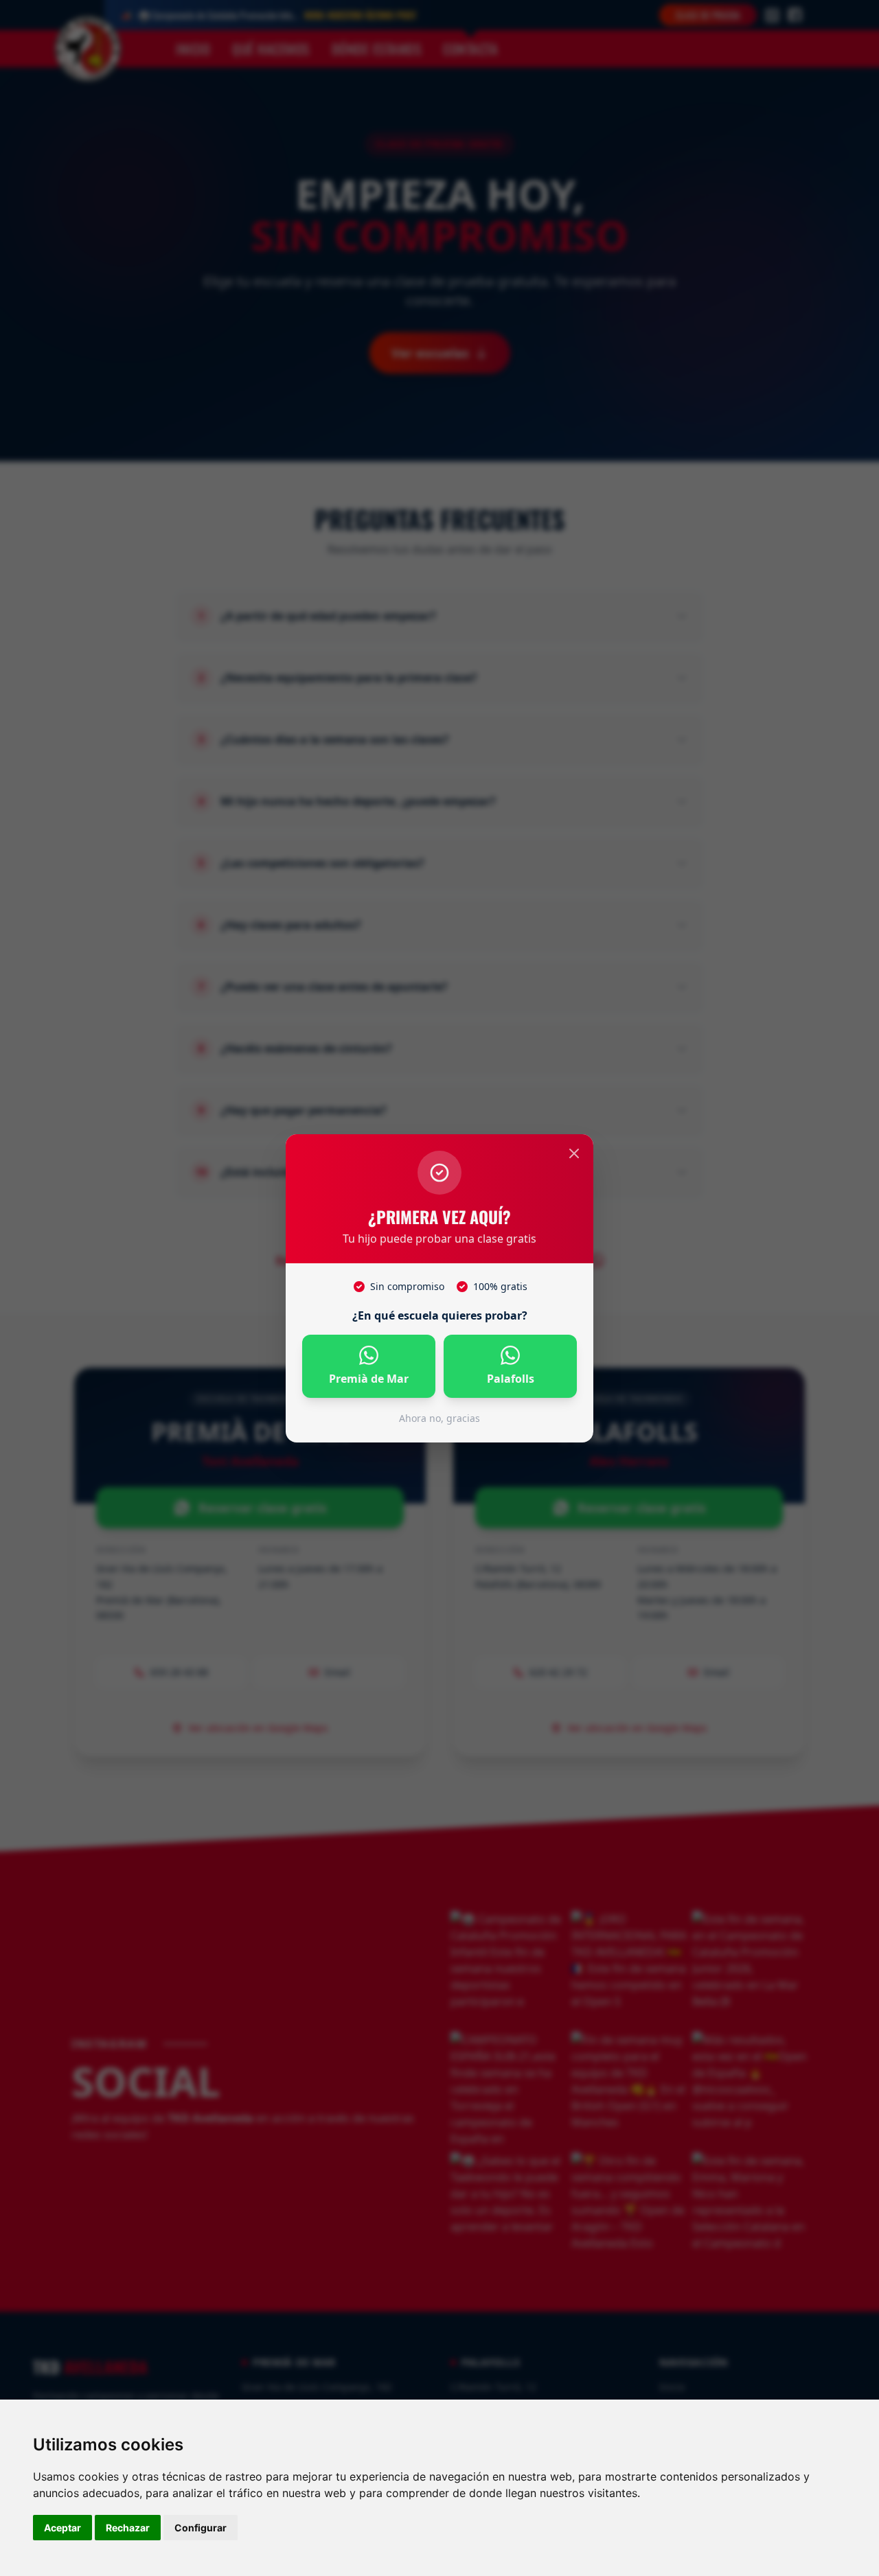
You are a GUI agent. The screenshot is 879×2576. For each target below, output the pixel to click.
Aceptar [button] (62, 2528)
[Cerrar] (574, 1153)
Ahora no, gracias (439, 1418)
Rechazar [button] (128, 2528)
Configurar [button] (201, 2528)
